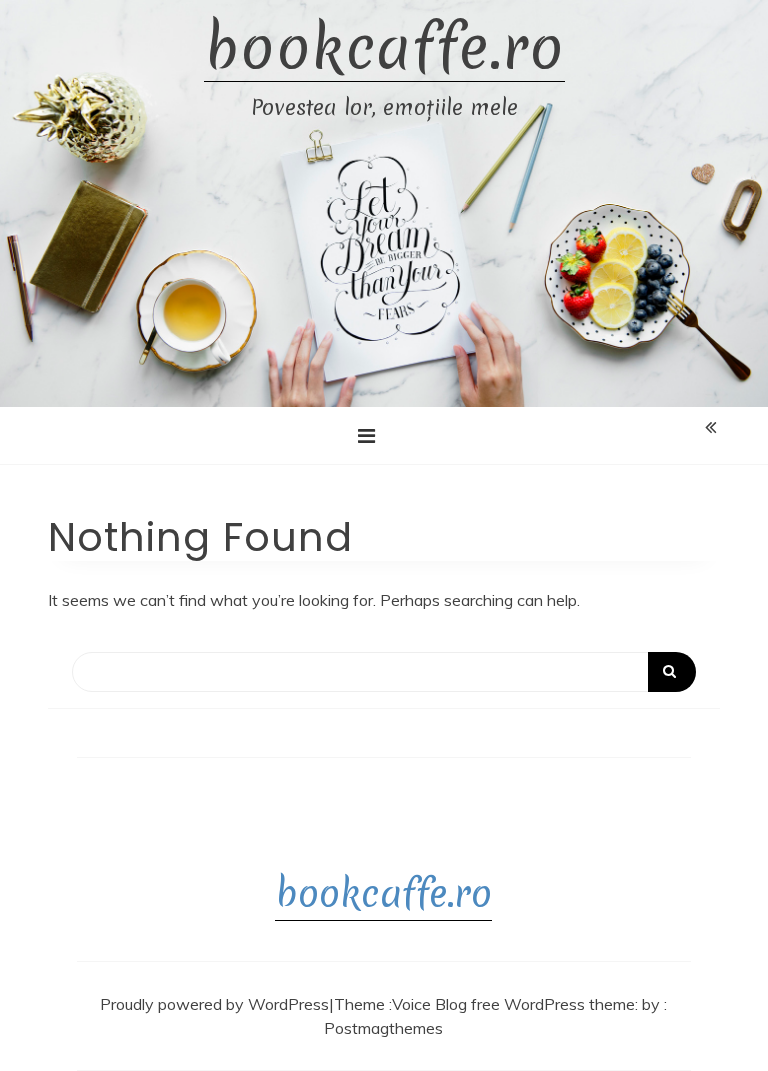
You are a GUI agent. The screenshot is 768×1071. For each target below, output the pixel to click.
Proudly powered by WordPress (214, 1004)
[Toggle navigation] (366, 436)
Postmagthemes (383, 1028)
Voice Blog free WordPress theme (513, 1004)
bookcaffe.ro (384, 48)
